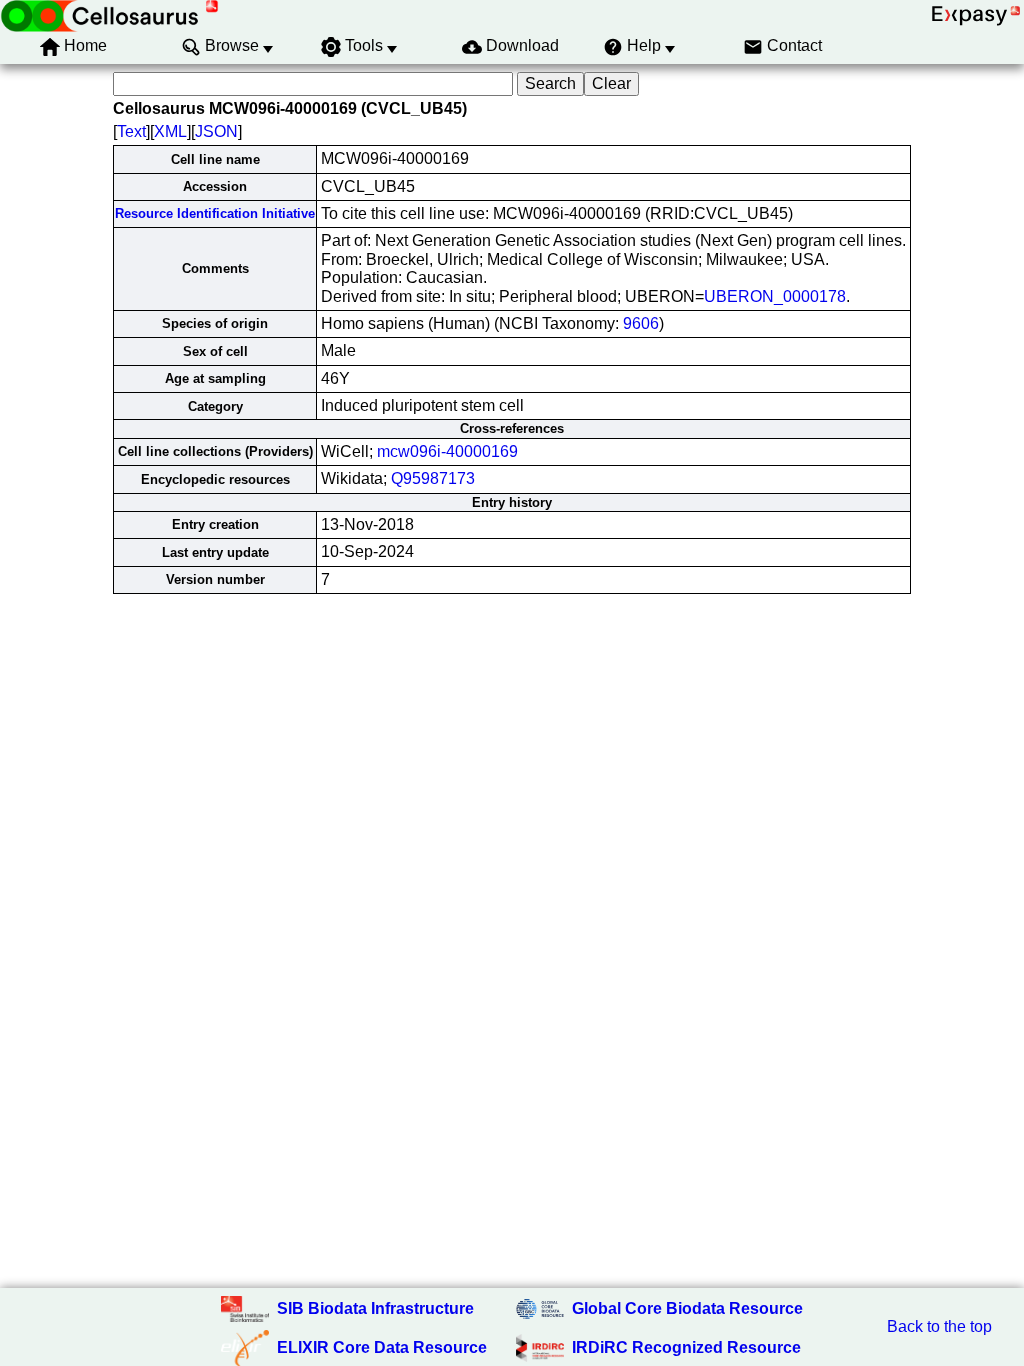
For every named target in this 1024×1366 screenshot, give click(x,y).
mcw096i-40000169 (447, 451)
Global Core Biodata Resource (687, 1308)
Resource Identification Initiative (215, 213)
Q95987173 (433, 478)
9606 (641, 323)
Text (131, 131)
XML (170, 131)
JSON (216, 131)
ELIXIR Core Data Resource (382, 1347)
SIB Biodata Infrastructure (375, 1308)
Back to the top (939, 1326)
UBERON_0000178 (775, 296)
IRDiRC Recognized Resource (686, 1347)
